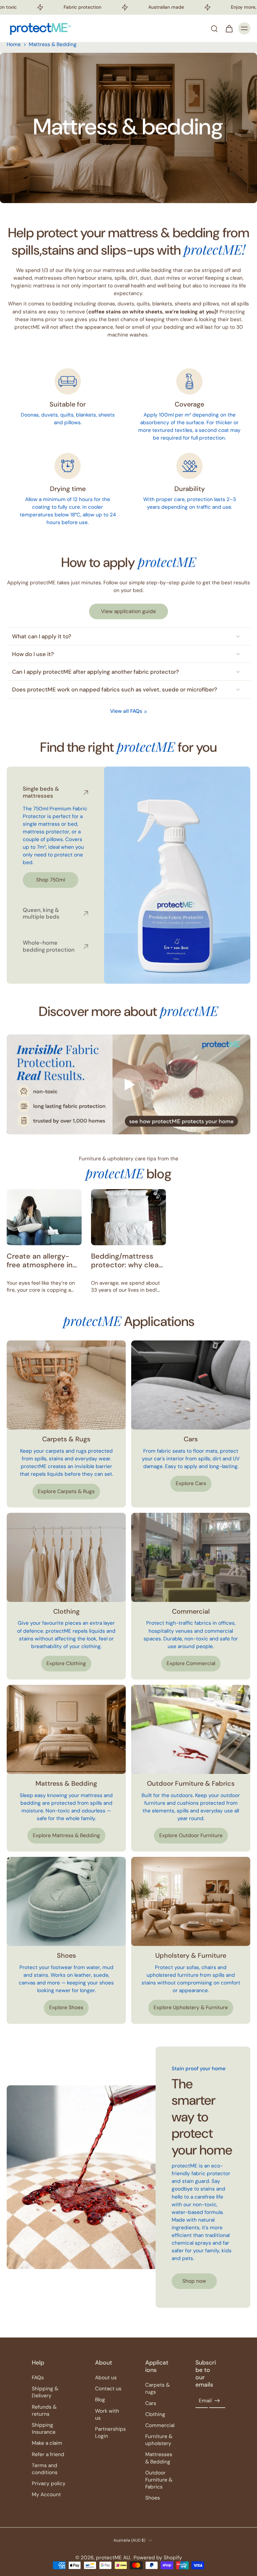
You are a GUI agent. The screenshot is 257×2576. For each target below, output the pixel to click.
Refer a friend (48, 2454)
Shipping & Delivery (45, 2392)
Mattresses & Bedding (159, 2458)
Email (205, 2401)
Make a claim (47, 2443)
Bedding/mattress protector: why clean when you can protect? (127, 1261)
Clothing (155, 2414)
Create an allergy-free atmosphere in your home (40, 1261)
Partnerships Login (110, 2433)
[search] (214, 28)
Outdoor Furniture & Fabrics (159, 2480)
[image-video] (128, 1085)
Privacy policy (49, 2483)
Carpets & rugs (157, 2388)
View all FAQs (126, 711)
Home (14, 44)
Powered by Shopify (158, 2558)
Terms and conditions (45, 2469)
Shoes (153, 2498)
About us (106, 2378)
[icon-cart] (229, 28)
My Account (46, 2494)
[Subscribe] (217, 2401)
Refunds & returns (44, 2410)
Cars (151, 2403)
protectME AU (113, 2558)
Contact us (108, 2389)
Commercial (160, 2425)
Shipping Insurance (44, 2429)
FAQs (38, 2378)
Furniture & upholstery (159, 2440)
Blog (100, 2400)
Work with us (107, 2414)
